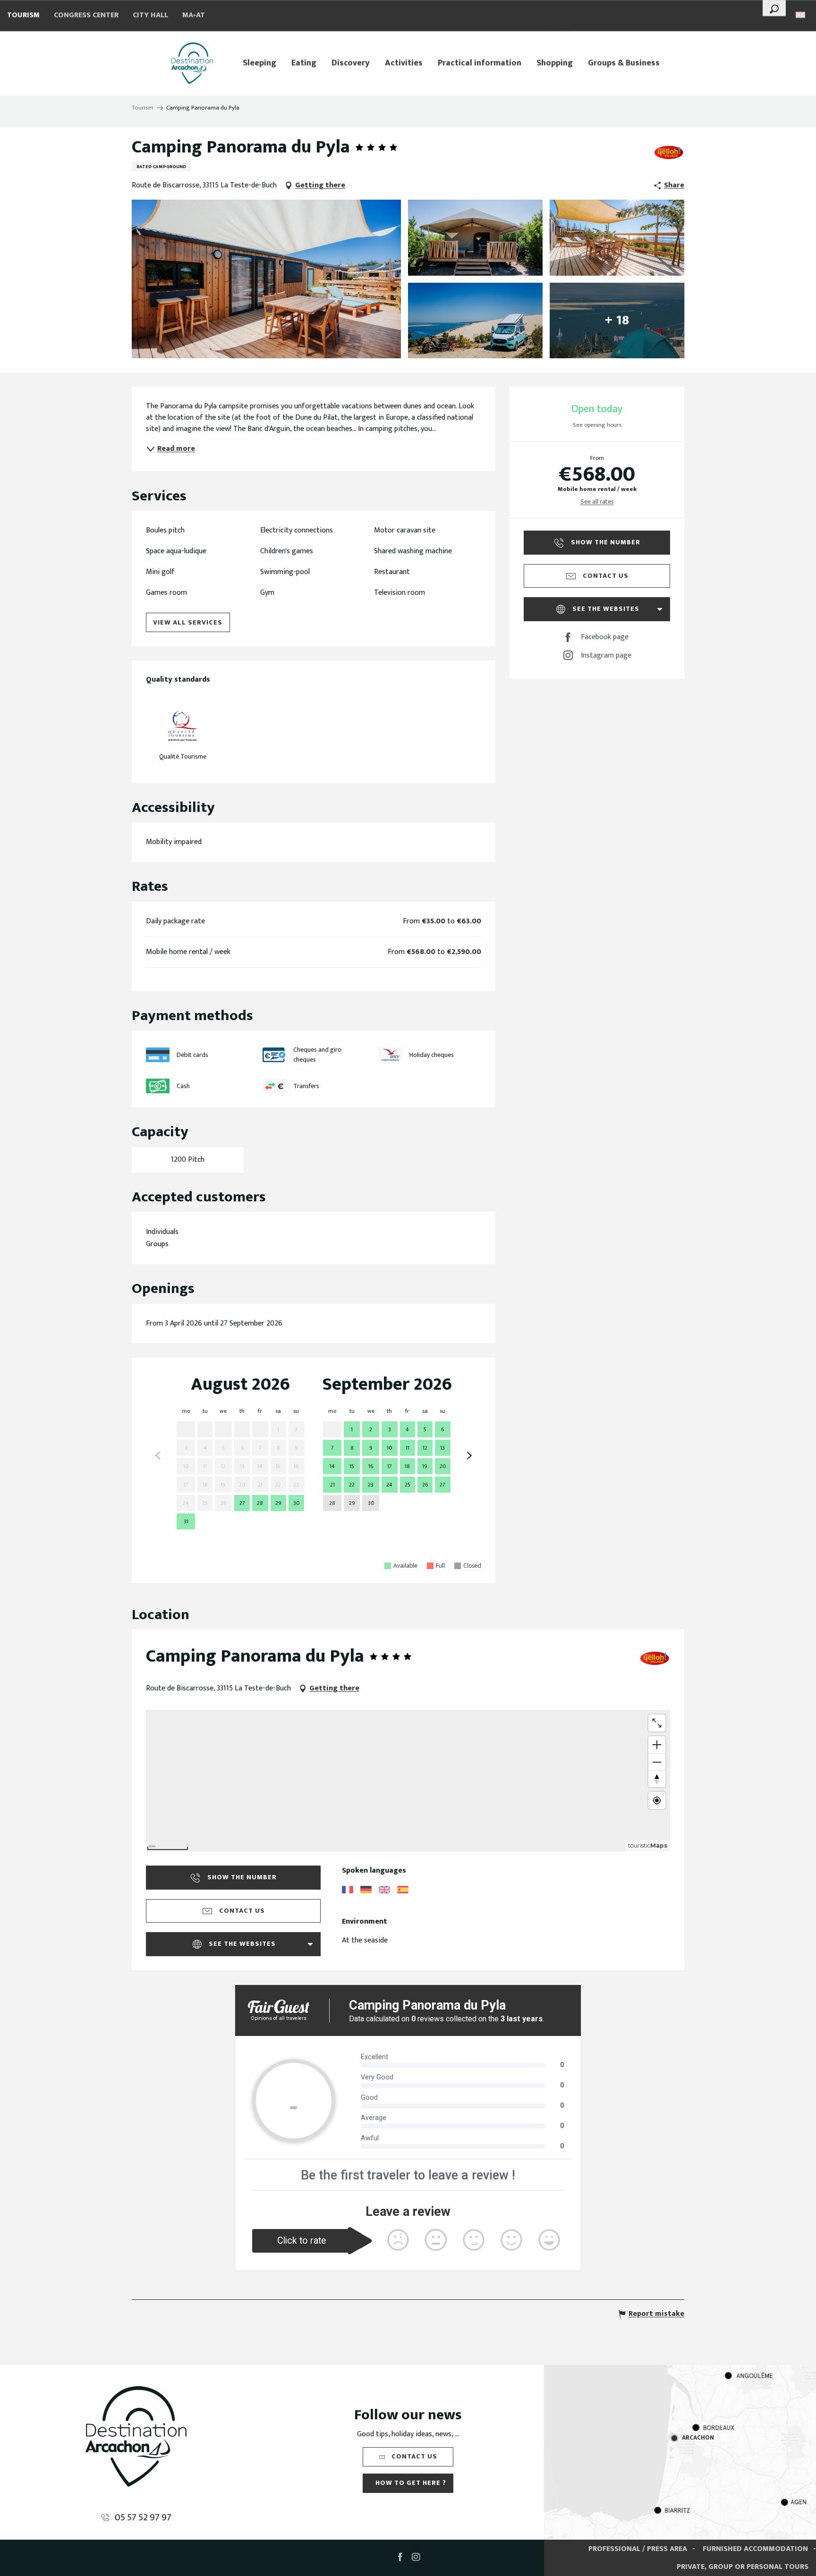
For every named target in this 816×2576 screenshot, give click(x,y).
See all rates (597, 502)
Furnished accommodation (755, 2549)
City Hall (150, 15)
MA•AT (194, 15)
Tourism (23, 15)
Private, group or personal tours (743, 2567)
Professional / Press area (638, 2549)
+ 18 (617, 320)
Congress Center (86, 15)
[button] (774, 8)
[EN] (801, 15)
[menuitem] (192, 63)
